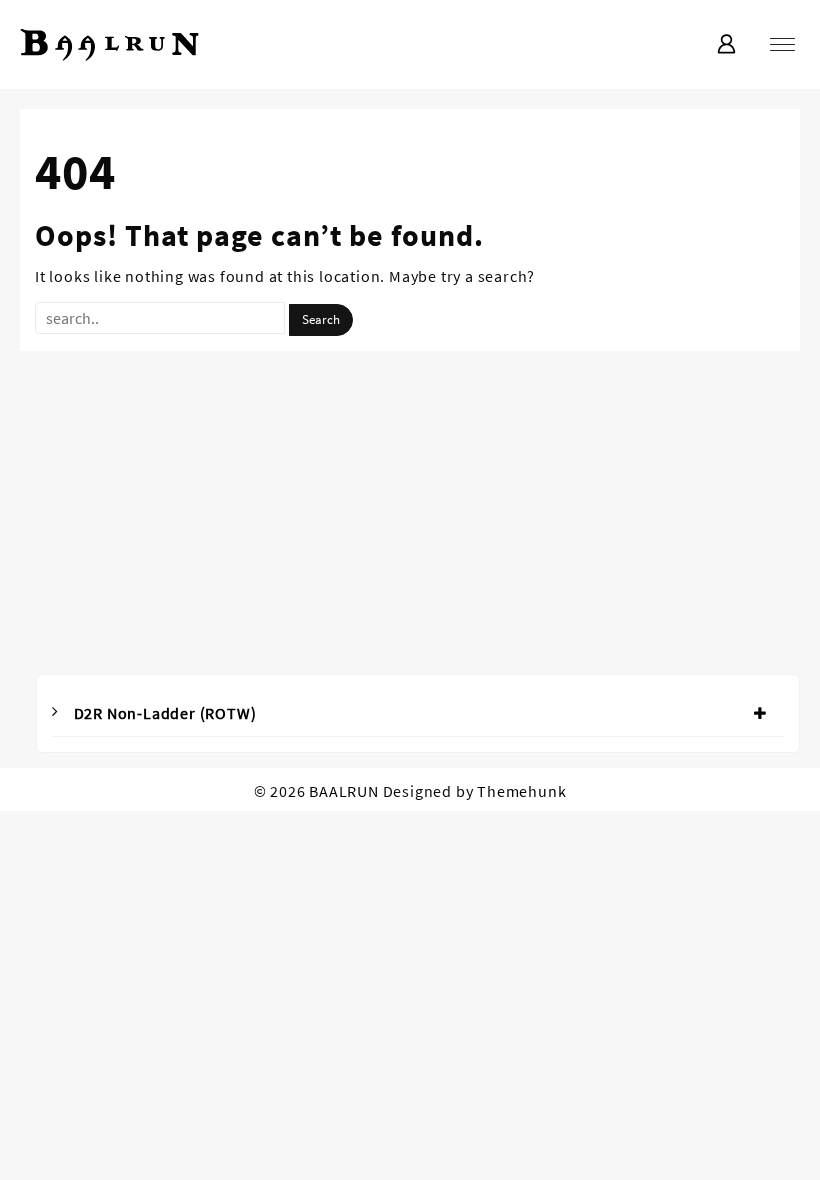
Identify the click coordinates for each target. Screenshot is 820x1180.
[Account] (726, 45)
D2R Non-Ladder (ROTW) (165, 713)
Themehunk (521, 791)
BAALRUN (344, 791)
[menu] (782, 44)
